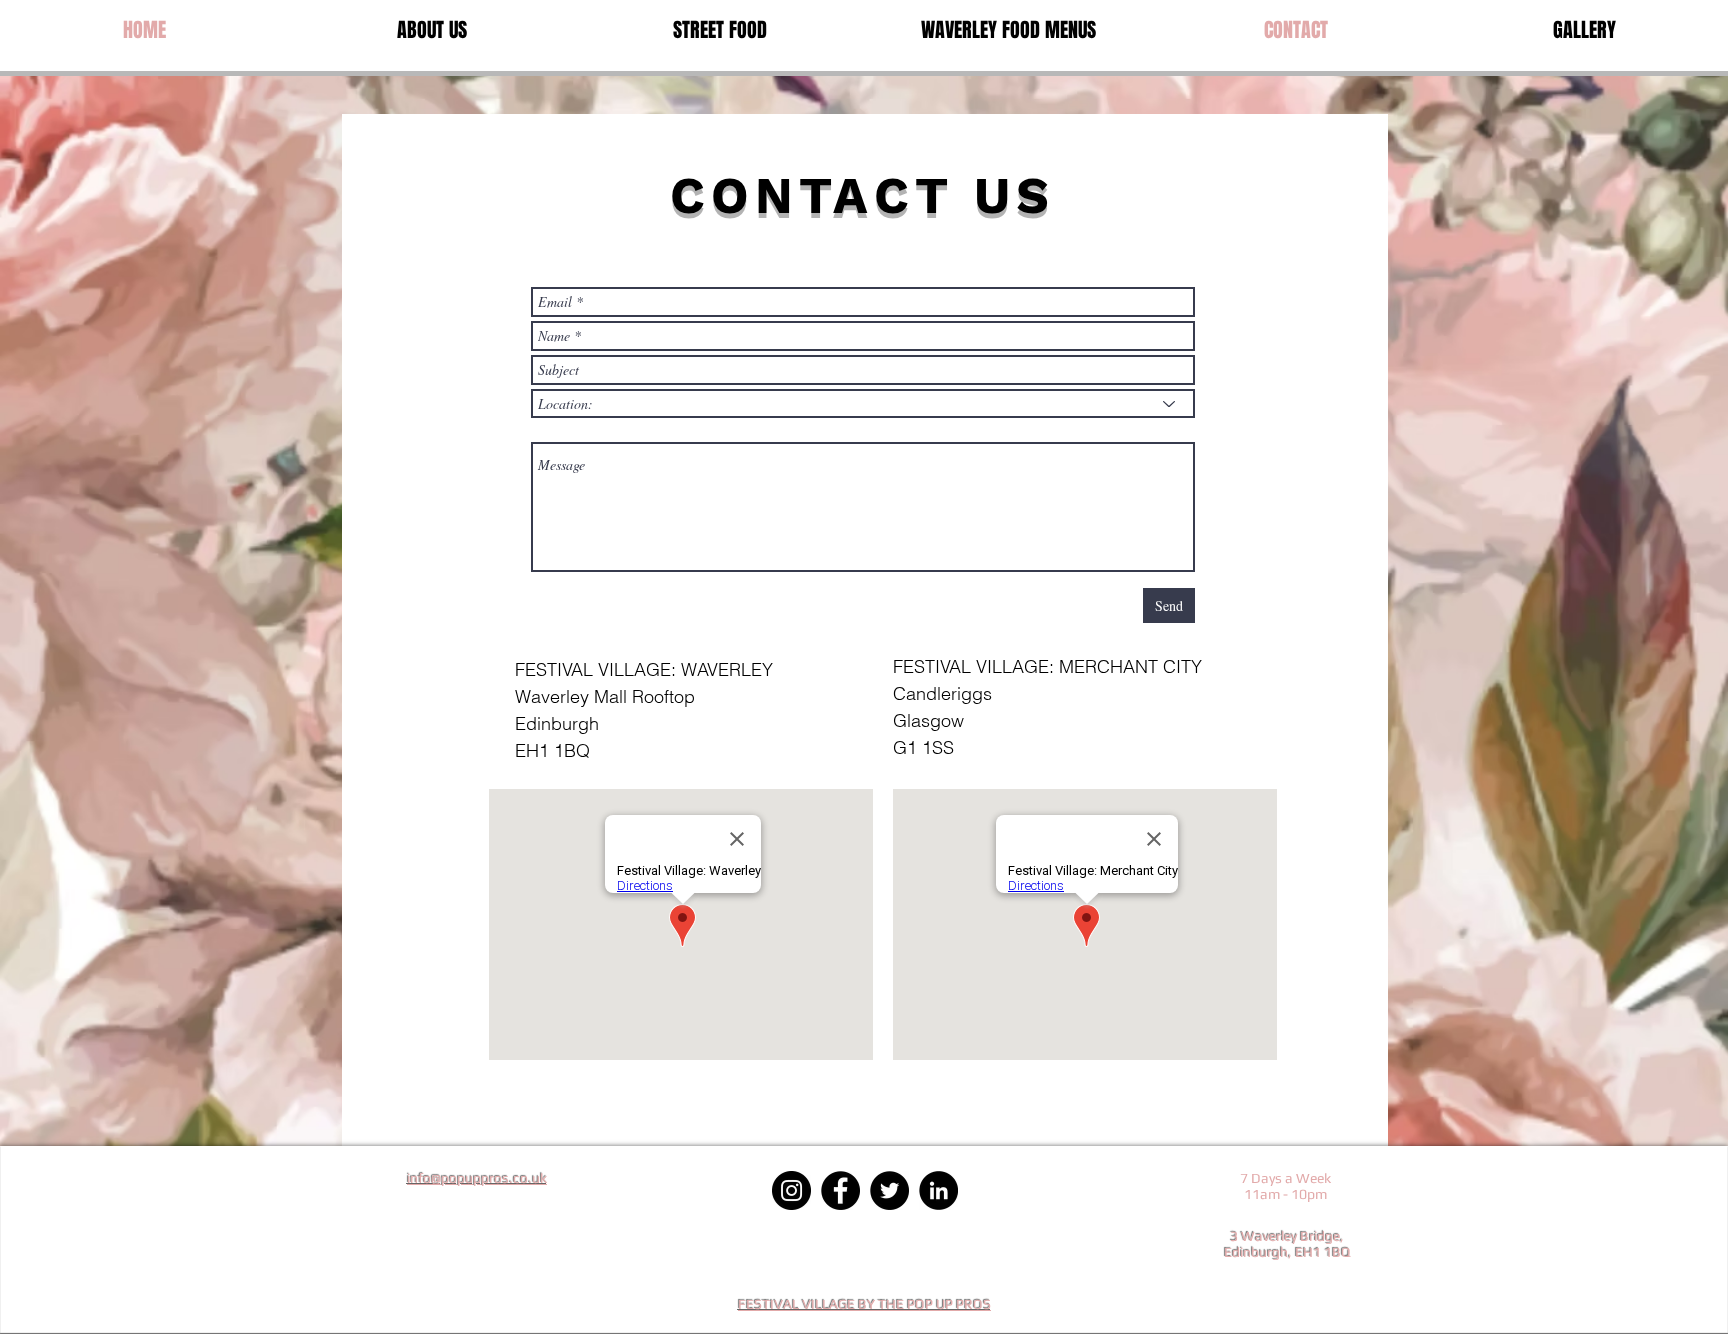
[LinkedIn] (938, 1190)
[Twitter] (889, 1190)
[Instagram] (791, 1190)
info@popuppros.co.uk (477, 1178)
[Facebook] (840, 1190)
